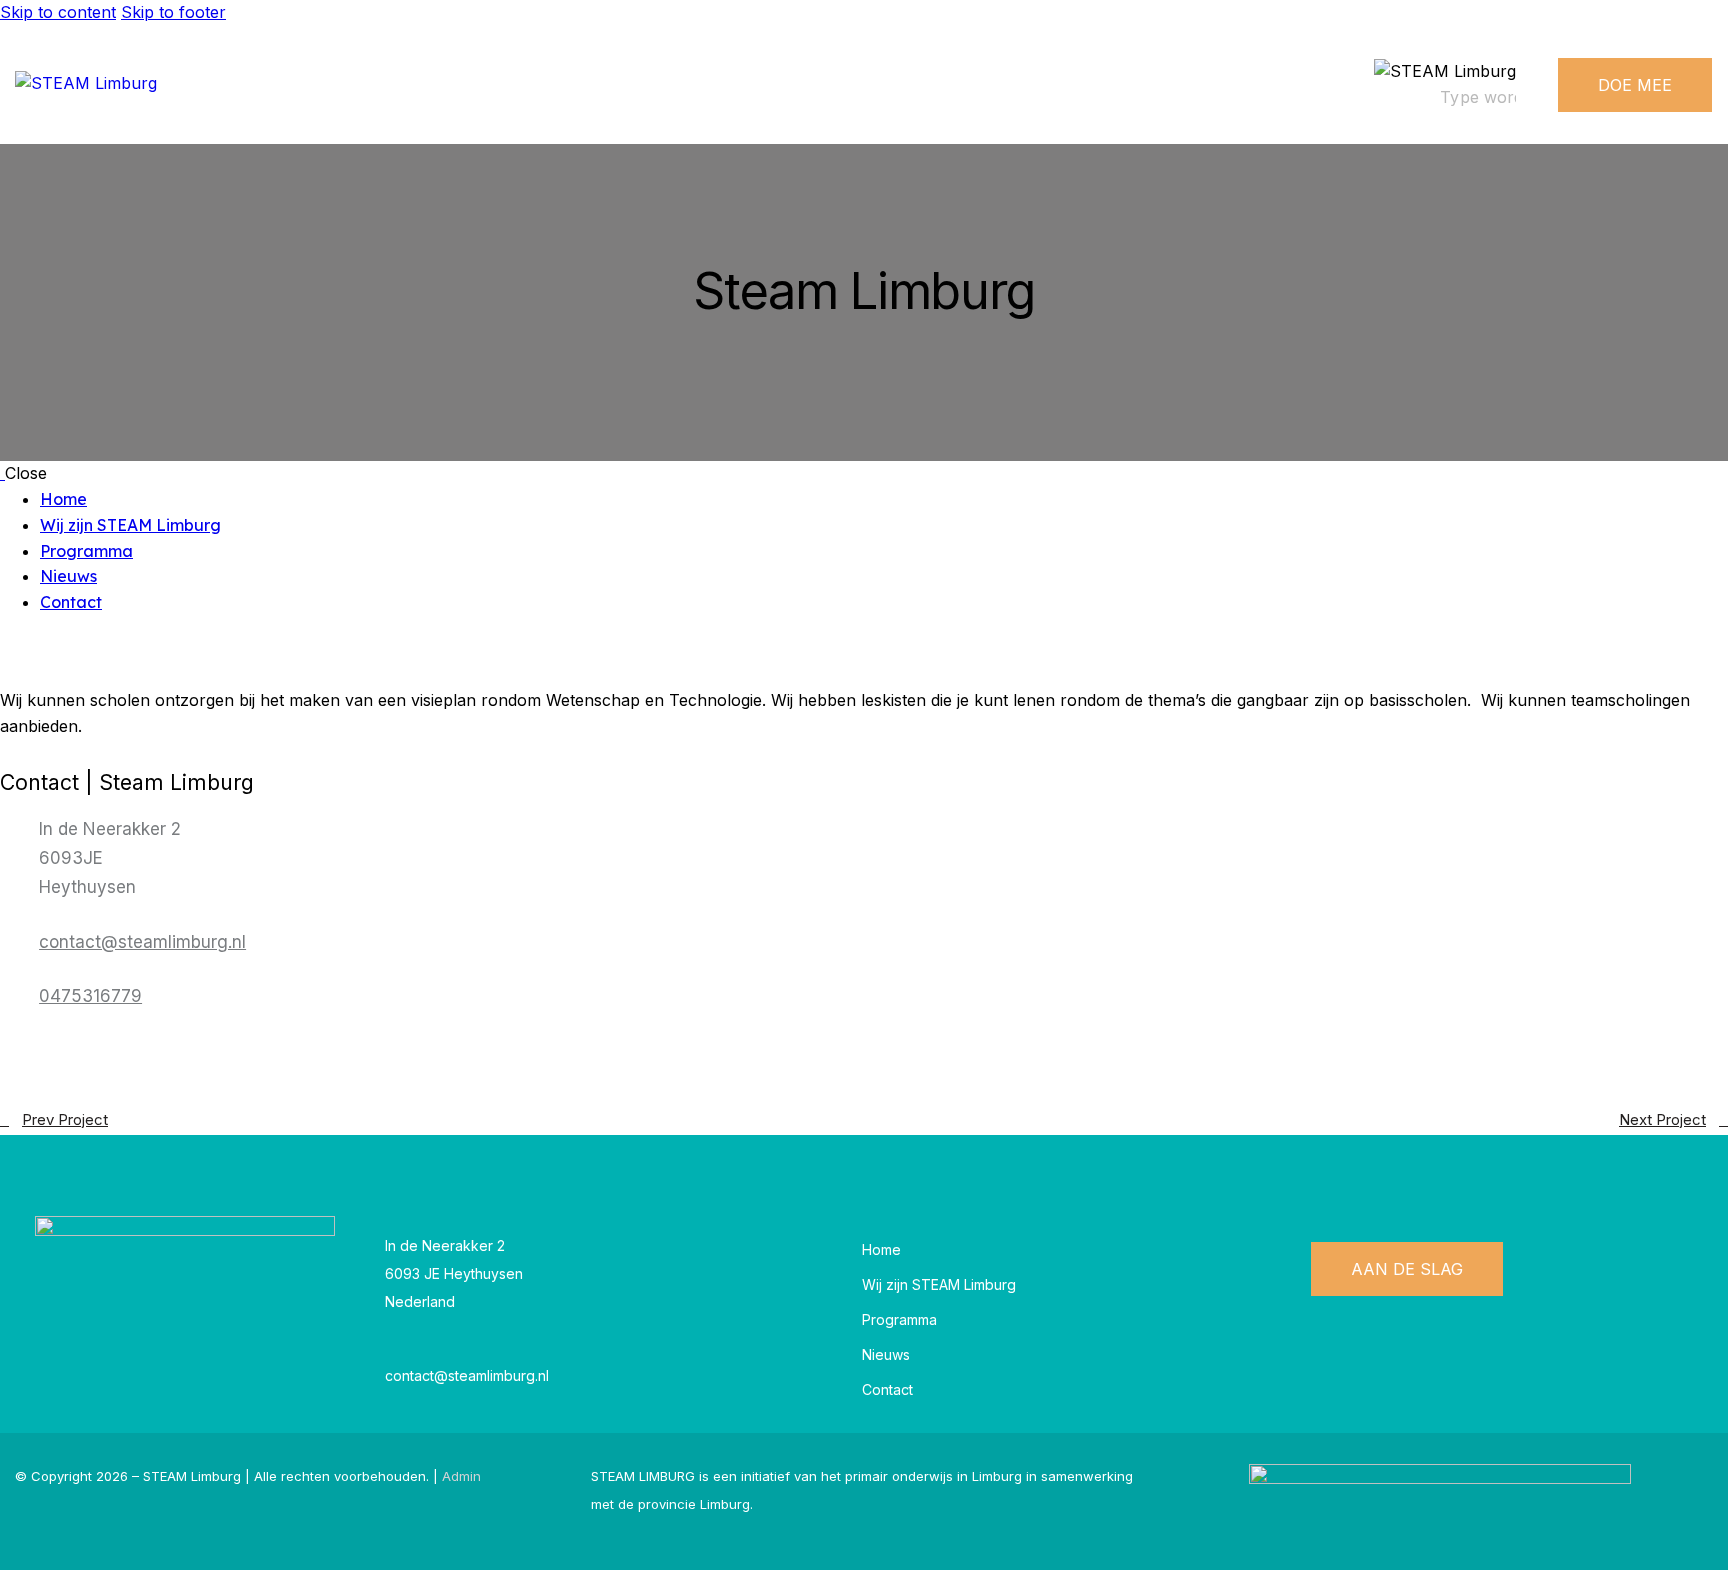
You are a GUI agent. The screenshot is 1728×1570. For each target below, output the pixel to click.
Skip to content (58, 12)
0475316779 (90, 996)
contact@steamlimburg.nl (142, 942)
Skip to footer (173, 12)
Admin (461, 1476)
